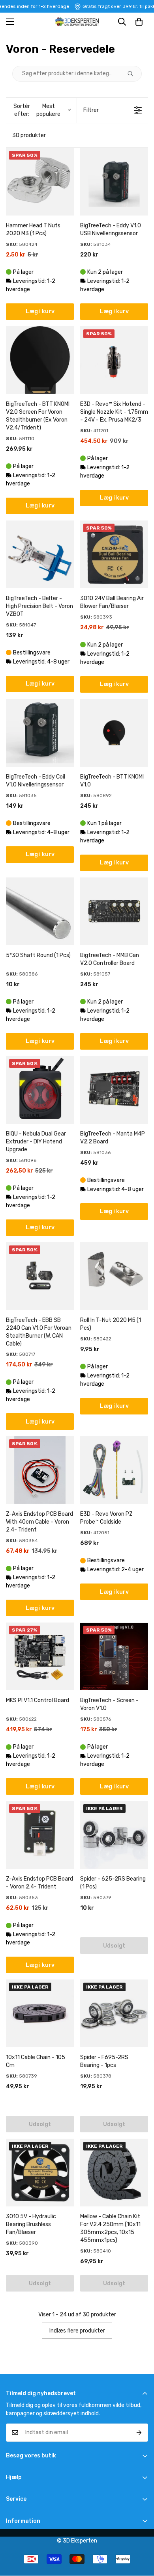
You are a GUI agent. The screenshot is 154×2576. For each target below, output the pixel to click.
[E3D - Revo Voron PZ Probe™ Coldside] (114, 1470)
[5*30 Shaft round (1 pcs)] (40, 911)
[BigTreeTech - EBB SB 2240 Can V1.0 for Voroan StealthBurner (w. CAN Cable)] (40, 1276)
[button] (139, 22)
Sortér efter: (37, 110)
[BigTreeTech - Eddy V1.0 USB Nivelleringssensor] (114, 182)
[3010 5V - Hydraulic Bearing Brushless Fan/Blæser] (40, 2173)
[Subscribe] (139, 2433)
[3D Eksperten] (77, 22)
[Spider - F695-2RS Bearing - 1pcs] (114, 2013)
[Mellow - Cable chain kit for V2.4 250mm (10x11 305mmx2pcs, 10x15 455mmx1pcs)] (114, 2173)
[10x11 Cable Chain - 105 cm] (40, 2013)
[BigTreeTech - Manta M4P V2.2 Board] (114, 1090)
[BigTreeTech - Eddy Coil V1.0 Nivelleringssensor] (40, 733)
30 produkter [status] (29, 135)
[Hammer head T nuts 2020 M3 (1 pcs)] (40, 182)
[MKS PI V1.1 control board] (40, 1656)
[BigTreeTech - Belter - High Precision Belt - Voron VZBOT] (40, 554)
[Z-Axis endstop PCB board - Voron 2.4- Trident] (40, 1835)
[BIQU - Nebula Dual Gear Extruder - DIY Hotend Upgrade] (40, 1090)
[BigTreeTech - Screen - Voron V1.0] (114, 1656)
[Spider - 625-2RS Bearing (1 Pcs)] (114, 1835)
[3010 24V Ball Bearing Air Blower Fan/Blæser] (114, 554)
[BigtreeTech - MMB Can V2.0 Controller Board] (114, 911)
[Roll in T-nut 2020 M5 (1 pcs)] (114, 1276)
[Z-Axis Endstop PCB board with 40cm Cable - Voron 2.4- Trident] (40, 1470)
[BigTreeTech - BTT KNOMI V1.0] (114, 733)
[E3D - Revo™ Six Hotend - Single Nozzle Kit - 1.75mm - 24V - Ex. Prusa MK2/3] (114, 360)
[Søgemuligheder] (133, 74)
